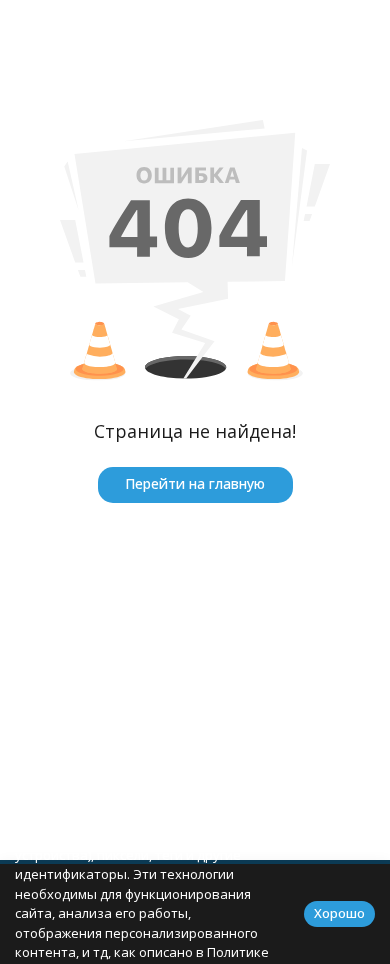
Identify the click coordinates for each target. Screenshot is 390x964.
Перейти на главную (195, 483)
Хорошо (339, 913)
